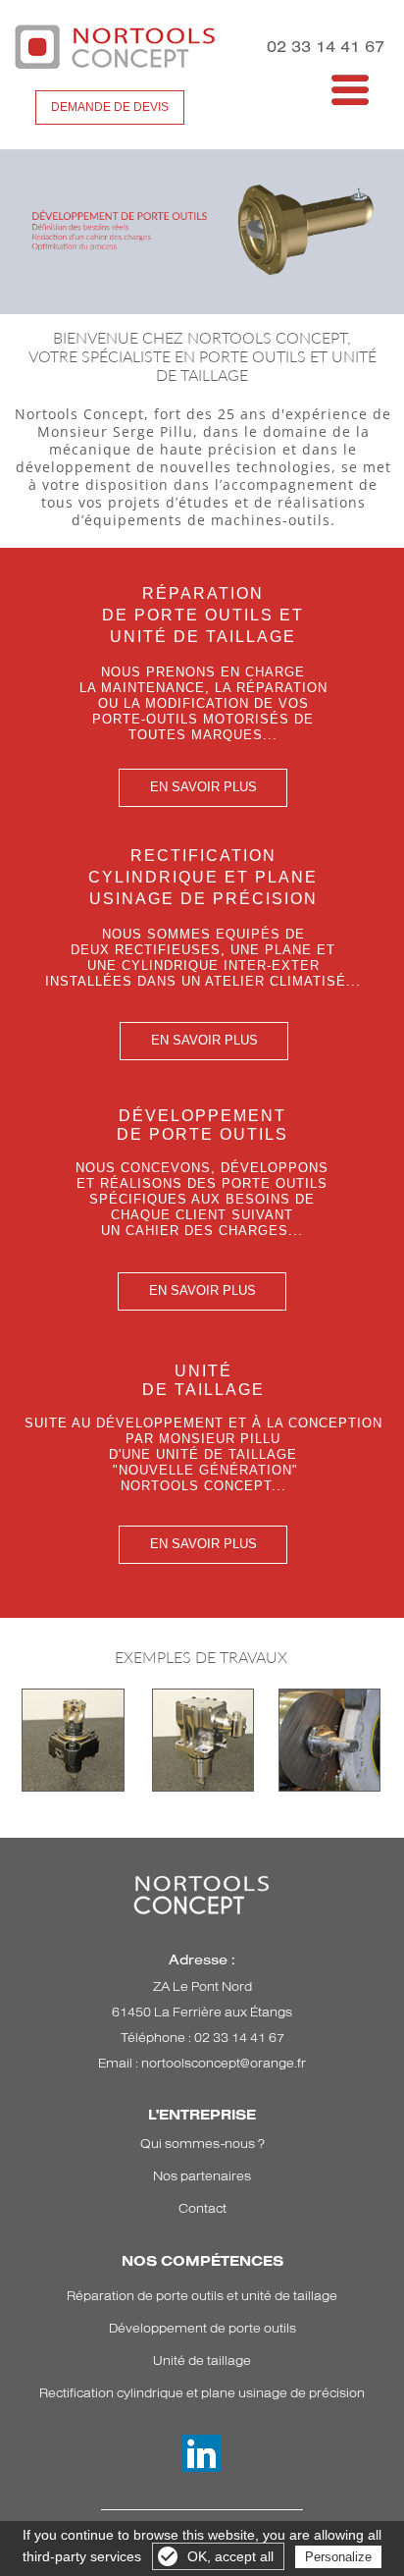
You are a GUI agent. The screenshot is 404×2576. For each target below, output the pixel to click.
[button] (294, 85)
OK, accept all (230, 2556)
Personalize (338, 2557)
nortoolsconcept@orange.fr (224, 2063)
